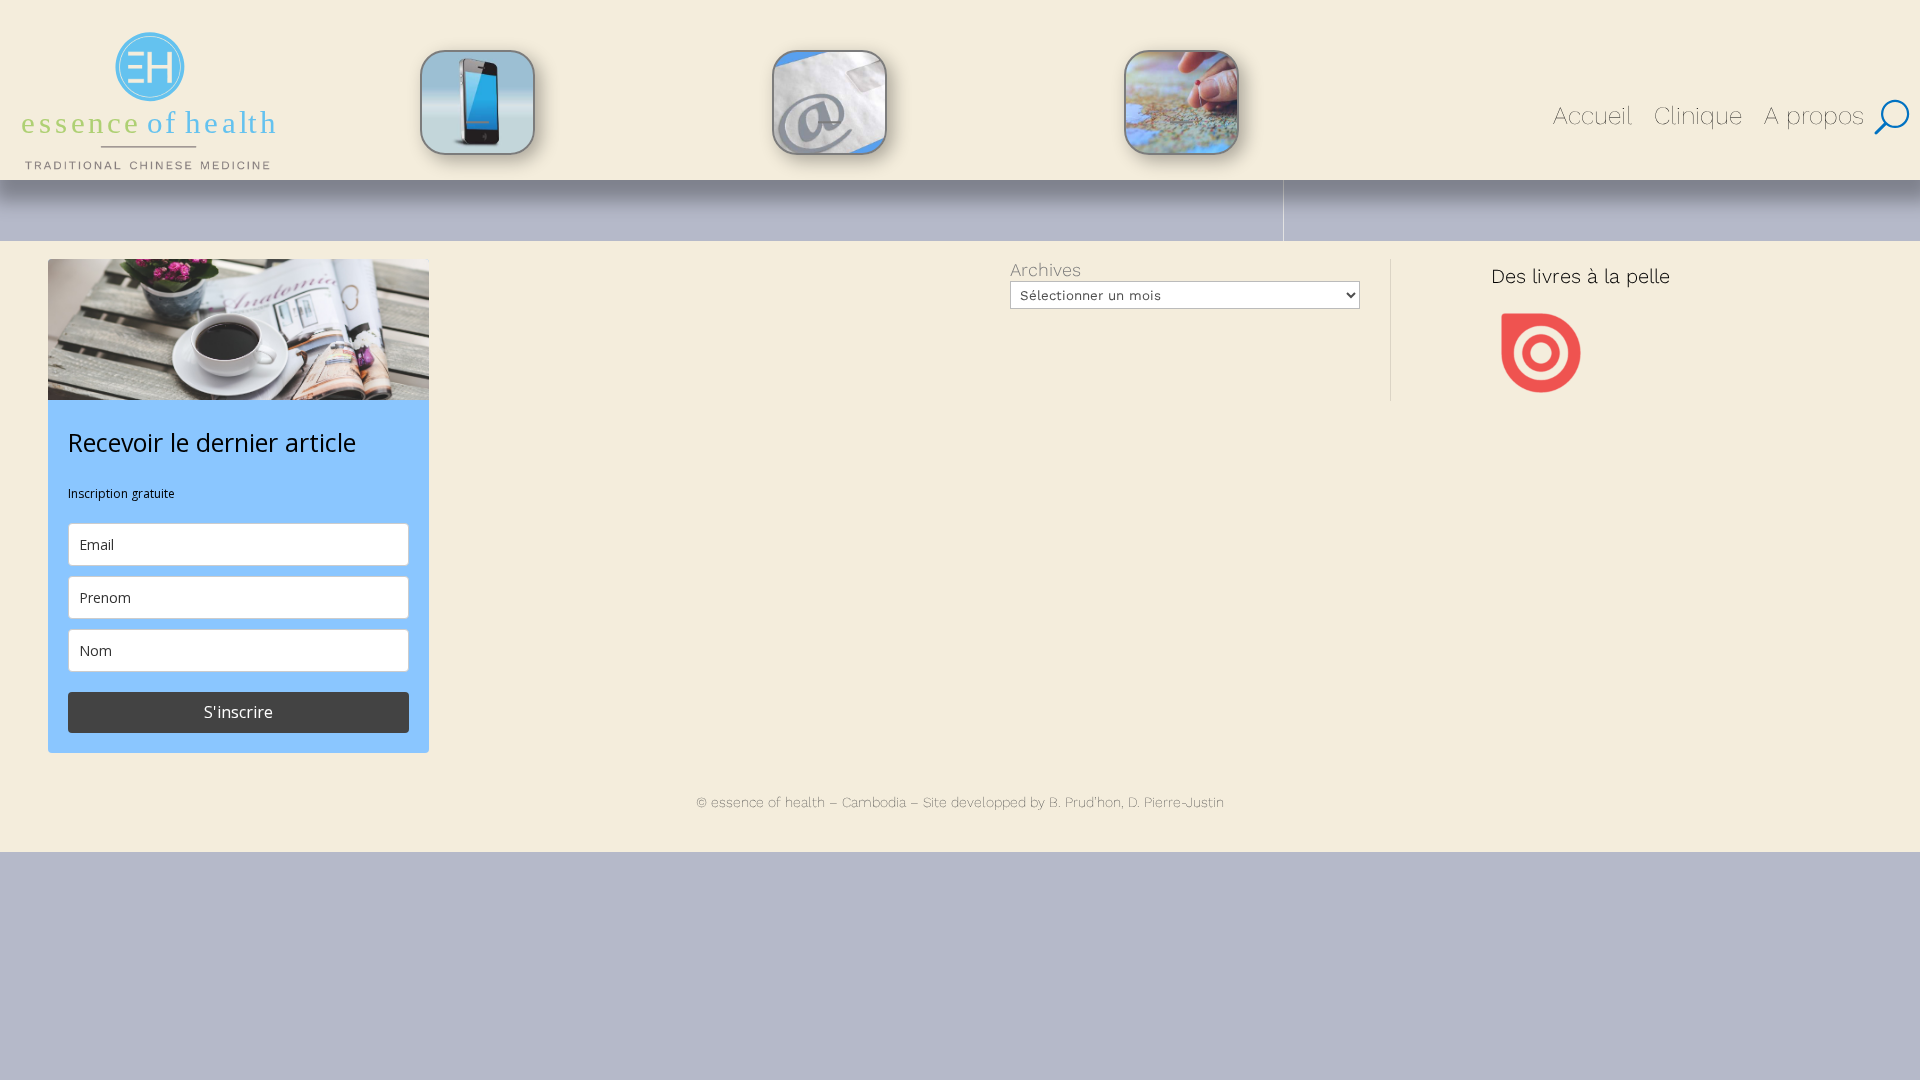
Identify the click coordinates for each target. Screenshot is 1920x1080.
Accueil (1592, 115)
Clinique (1698, 115)
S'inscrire (238, 712)
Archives (1045, 269)
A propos (1814, 115)
